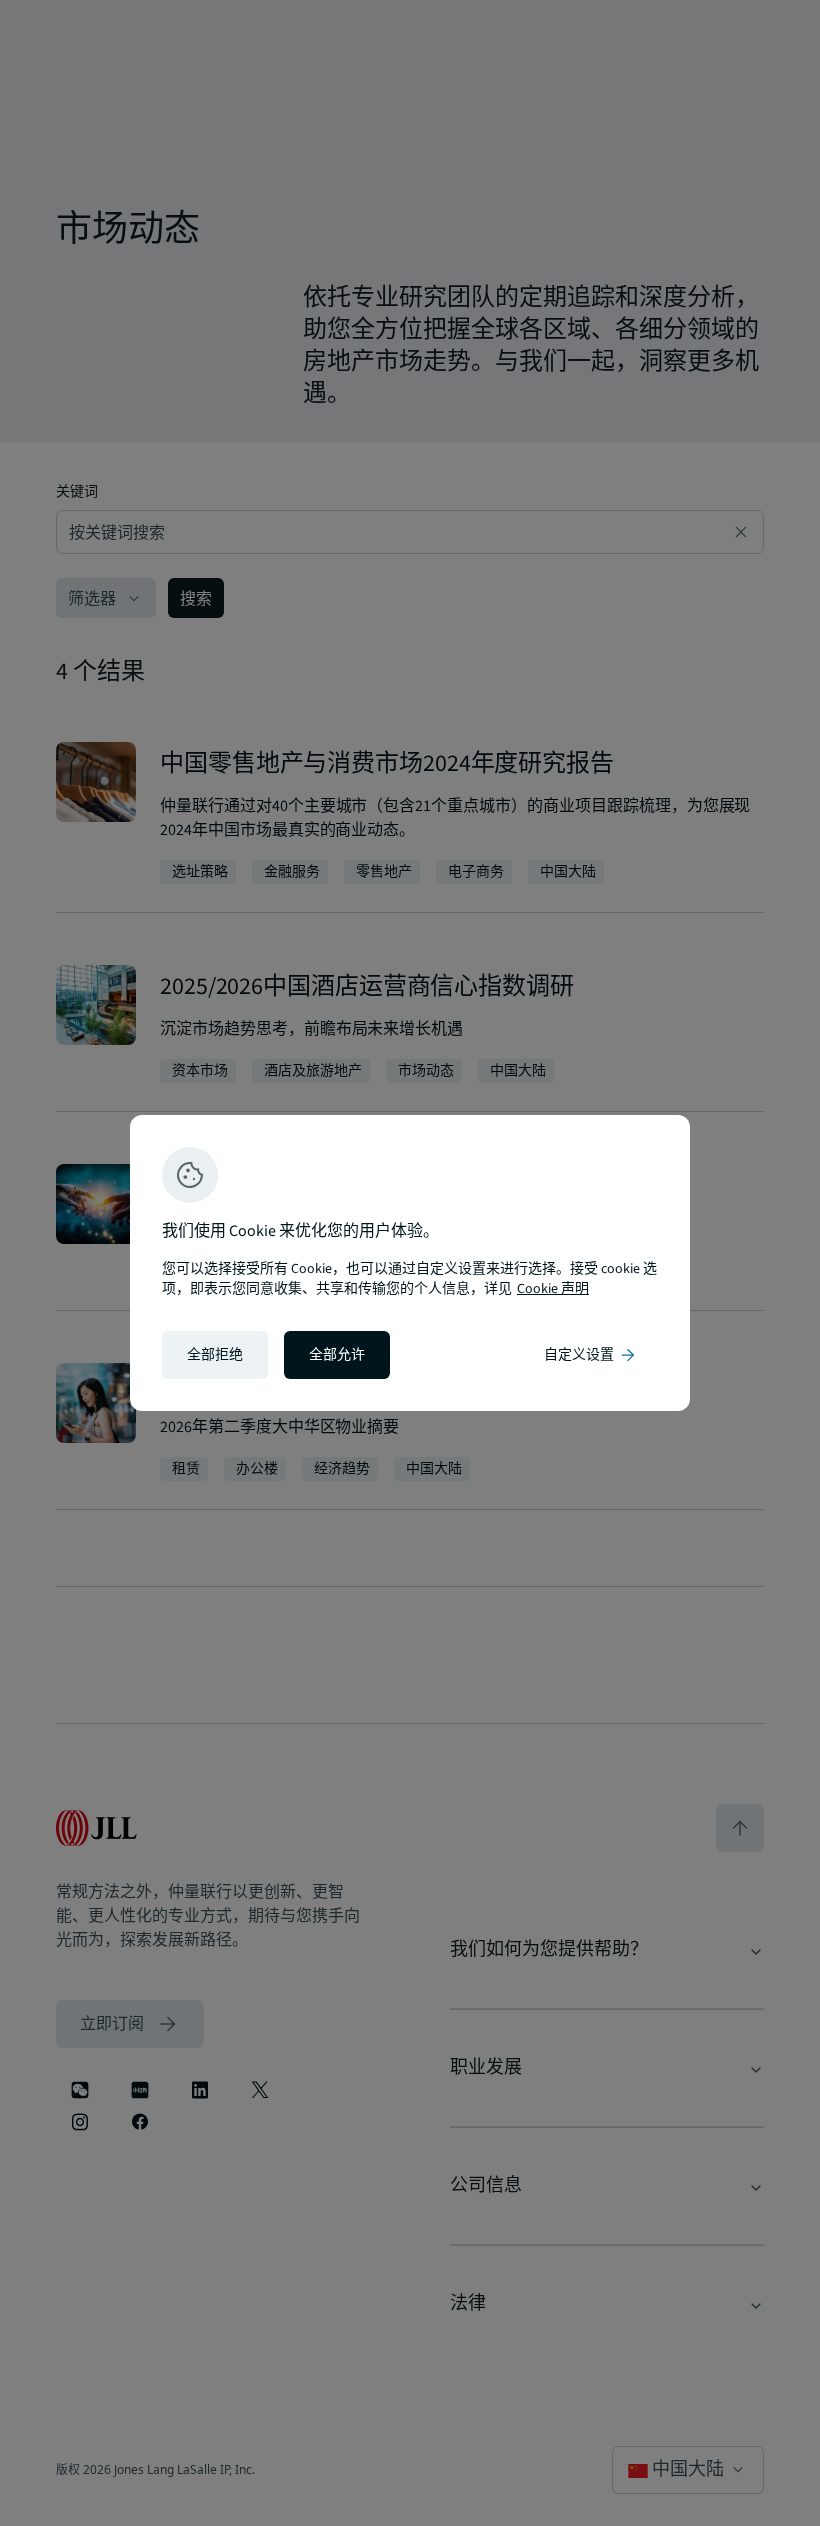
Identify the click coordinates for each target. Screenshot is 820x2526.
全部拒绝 (215, 1355)
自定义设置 (591, 1355)
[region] (410, 1263)
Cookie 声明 (553, 1289)
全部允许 (337, 1355)
